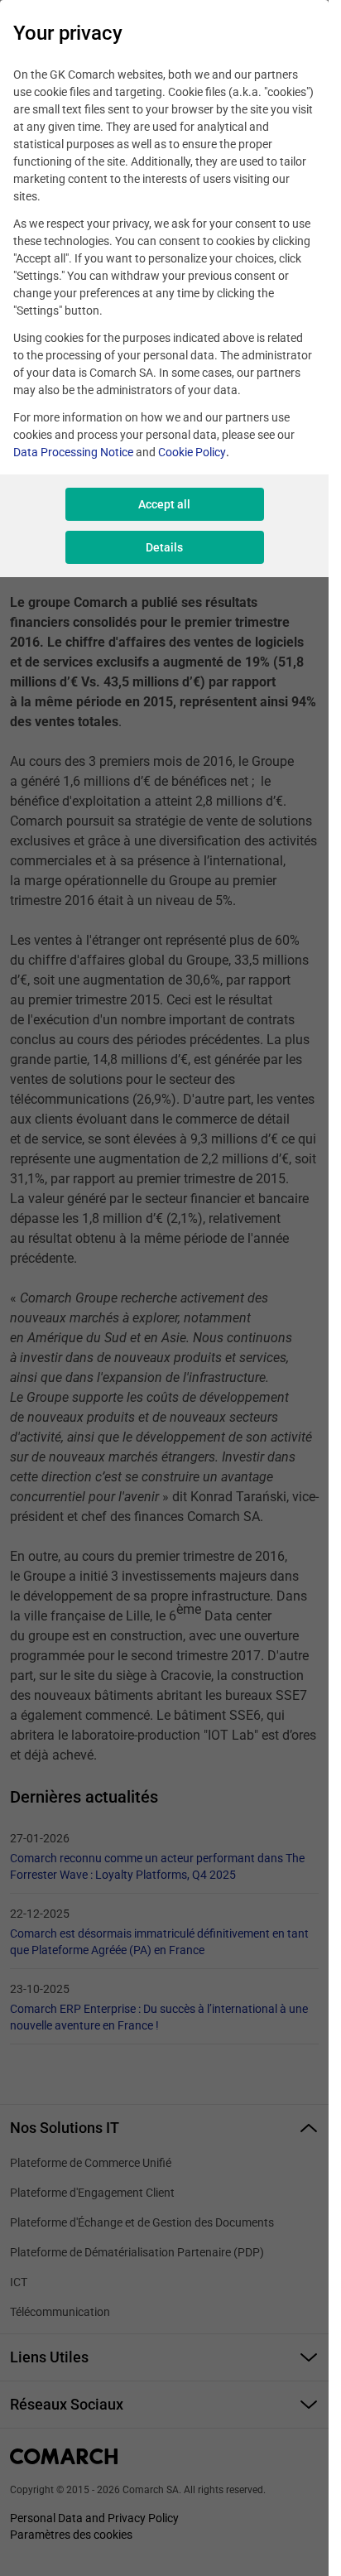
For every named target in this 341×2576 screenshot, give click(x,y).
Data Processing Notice (73, 452)
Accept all (164, 504)
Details (164, 547)
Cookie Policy (192, 452)
